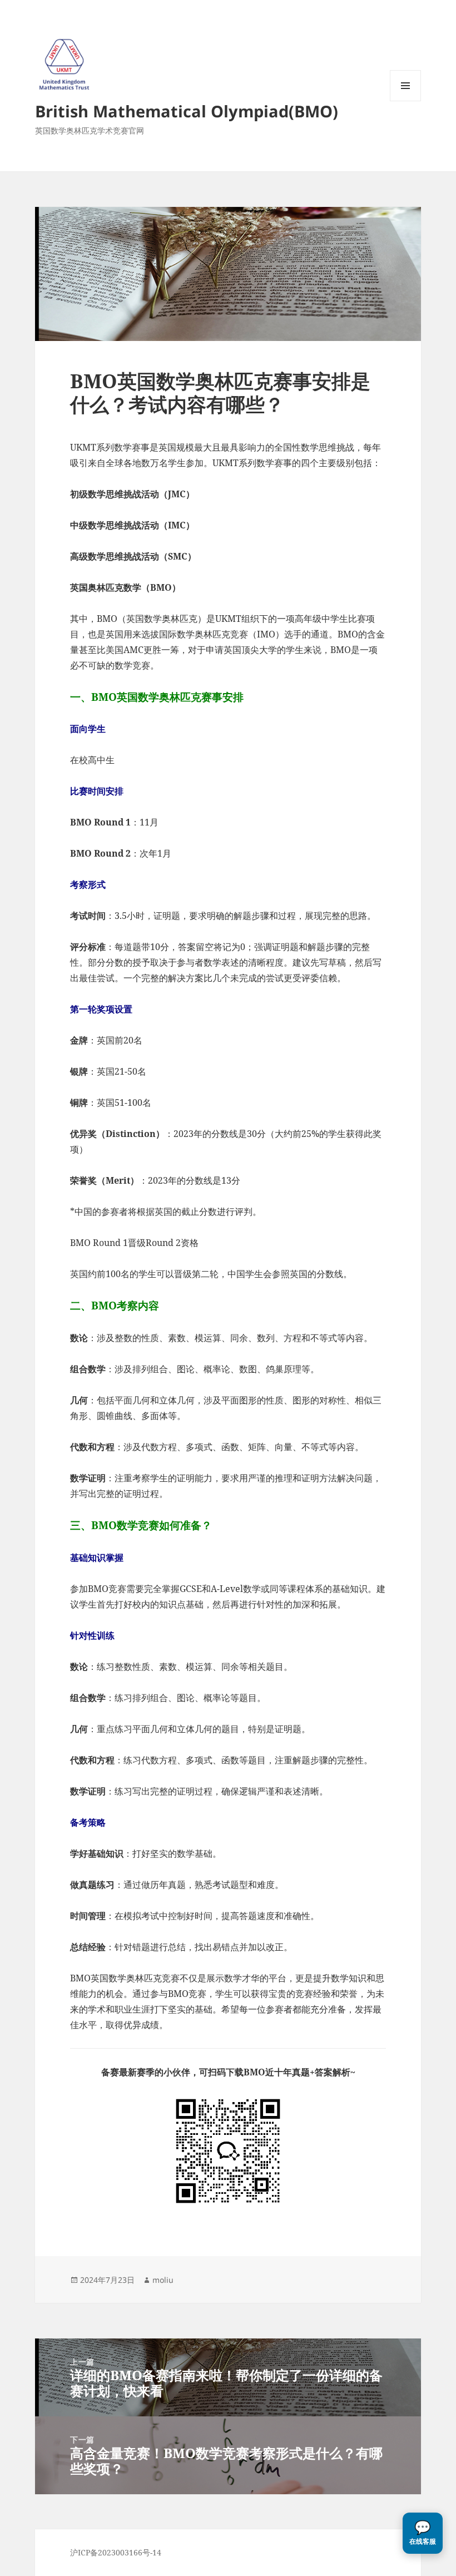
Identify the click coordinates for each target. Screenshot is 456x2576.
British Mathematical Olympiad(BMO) (187, 111)
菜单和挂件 (405, 101)
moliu (163, 2280)
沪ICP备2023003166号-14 (116, 2552)
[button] (423, 2533)
